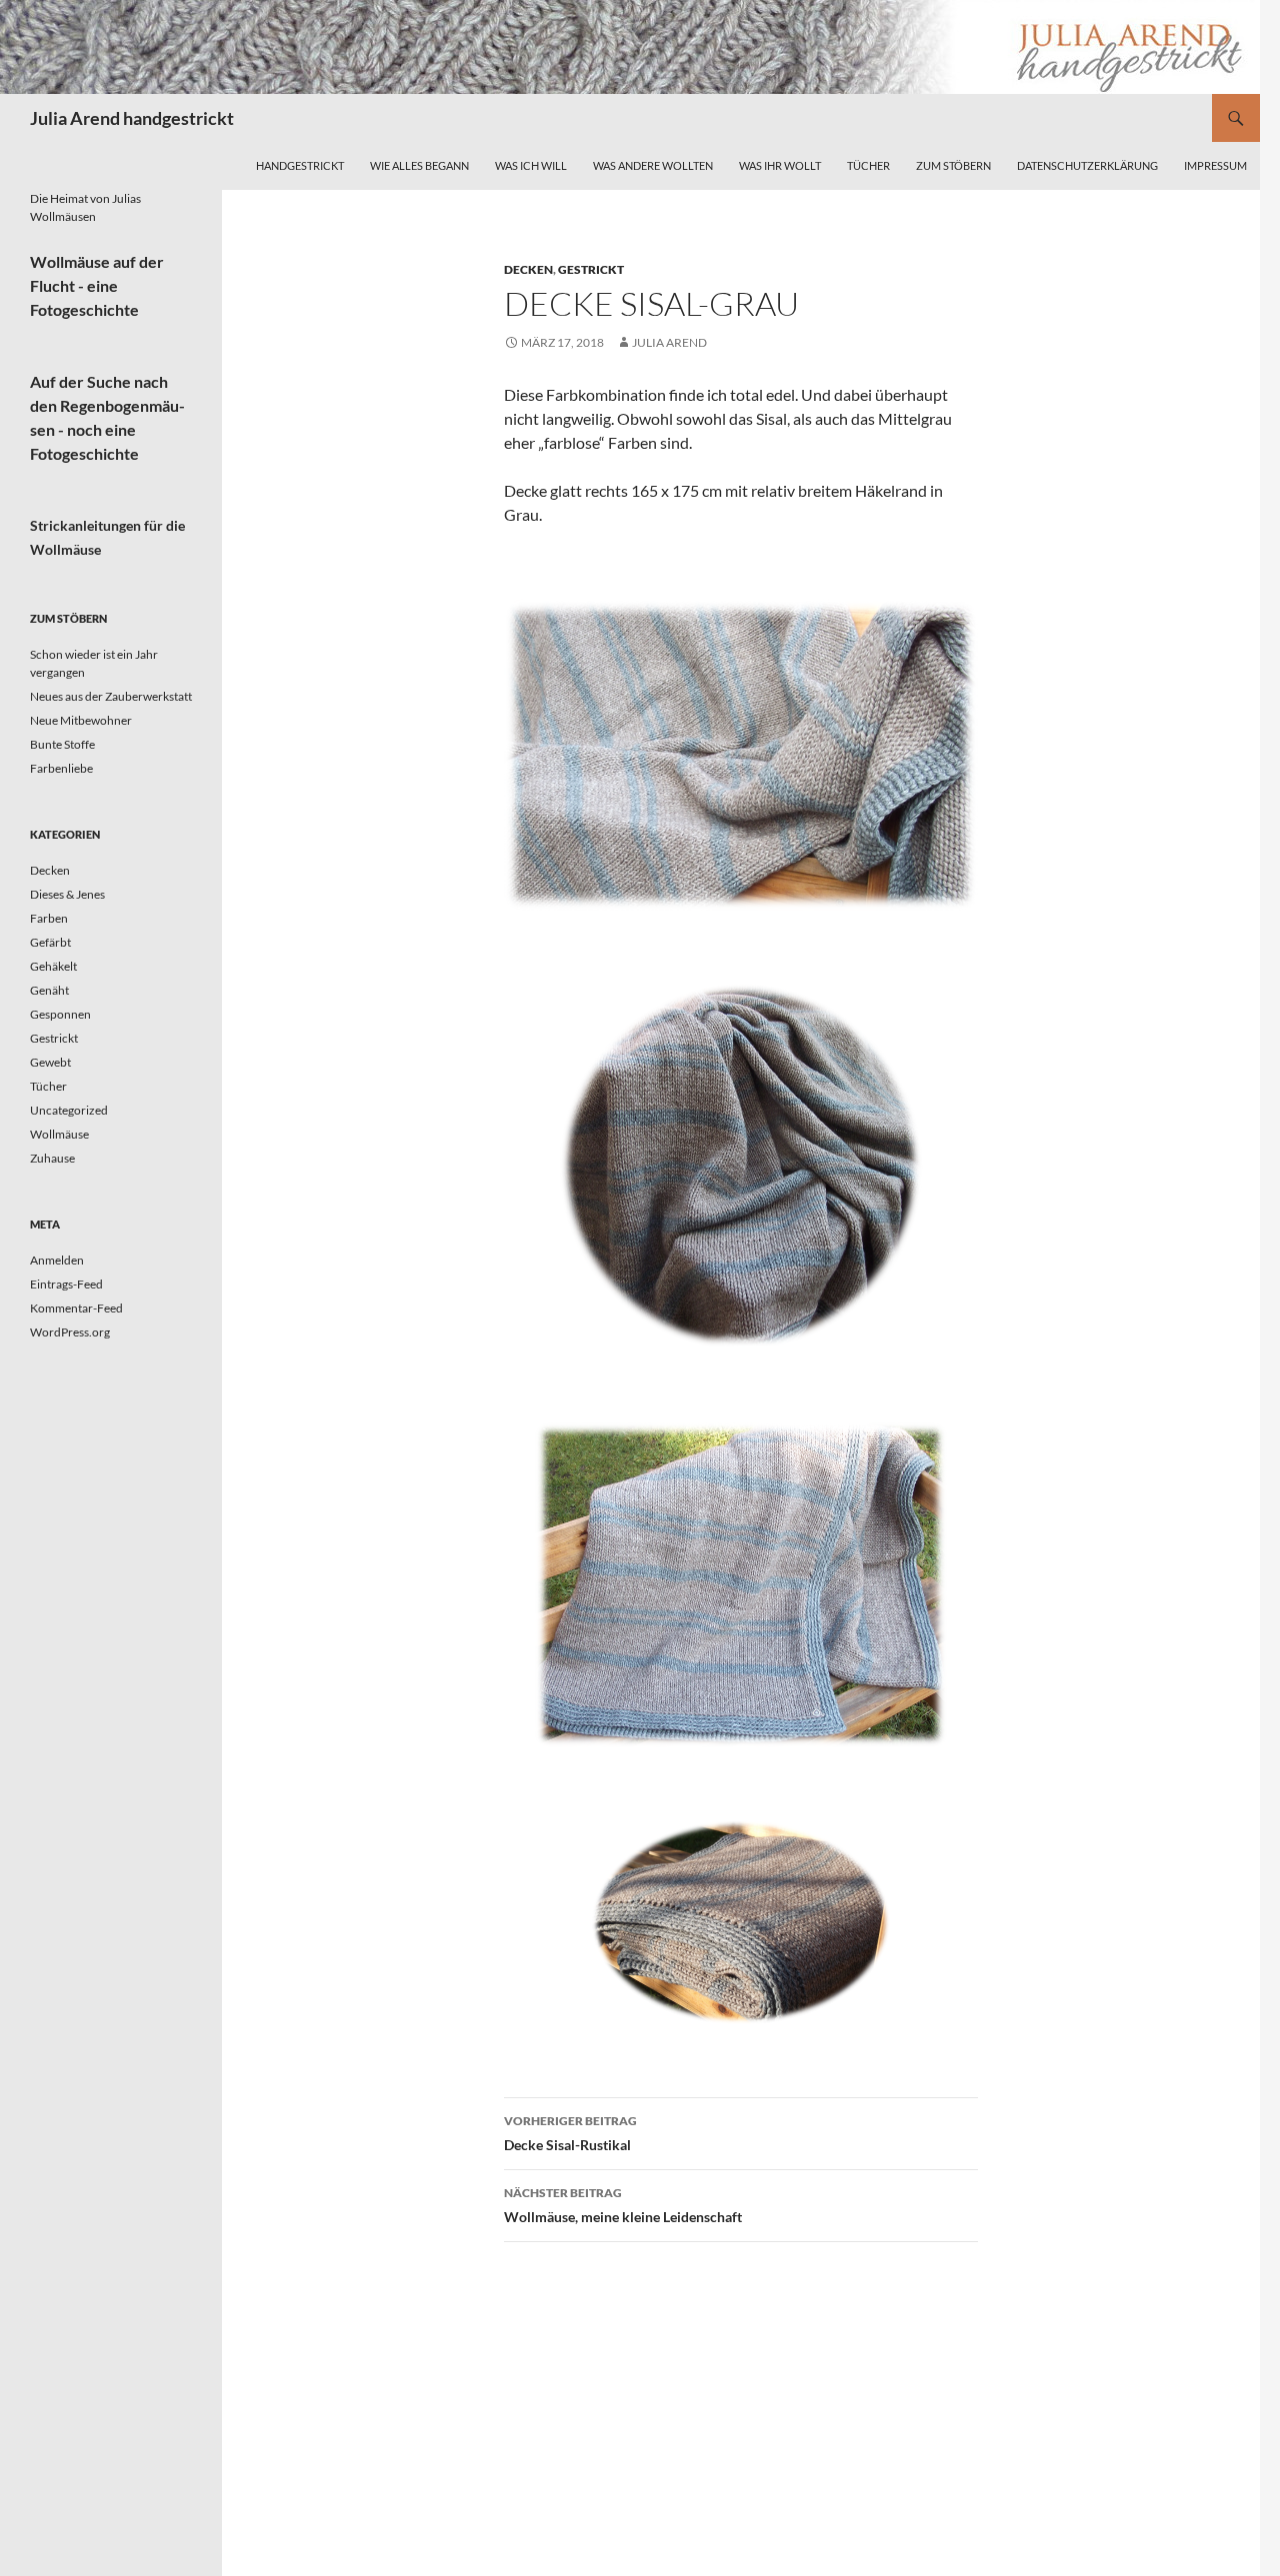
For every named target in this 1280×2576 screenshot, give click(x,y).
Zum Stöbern (953, 165)
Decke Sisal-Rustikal (570, 2133)
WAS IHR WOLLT (780, 165)
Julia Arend (669, 342)
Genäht (49, 990)
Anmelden (57, 1260)
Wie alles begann (419, 165)
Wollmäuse (59, 1134)
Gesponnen (60, 1014)
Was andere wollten (653, 165)
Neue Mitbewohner (81, 720)
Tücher (868, 165)
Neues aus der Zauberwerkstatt (111, 696)
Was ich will (531, 165)
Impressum (1215, 165)
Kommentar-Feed (76, 1308)
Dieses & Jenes (67, 894)
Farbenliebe (61, 768)
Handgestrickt (300, 165)
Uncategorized (69, 1110)
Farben (49, 918)
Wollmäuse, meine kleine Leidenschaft (623, 2205)
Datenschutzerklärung (1087, 165)
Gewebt (50, 1062)
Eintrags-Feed (66, 1284)
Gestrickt (591, 269)
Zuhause (52, 1158)
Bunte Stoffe (62, 744)
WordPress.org (70, 1332)
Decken (528, 269)
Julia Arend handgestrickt (132, 118)
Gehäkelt (53, 966)
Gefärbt (50, 942)
